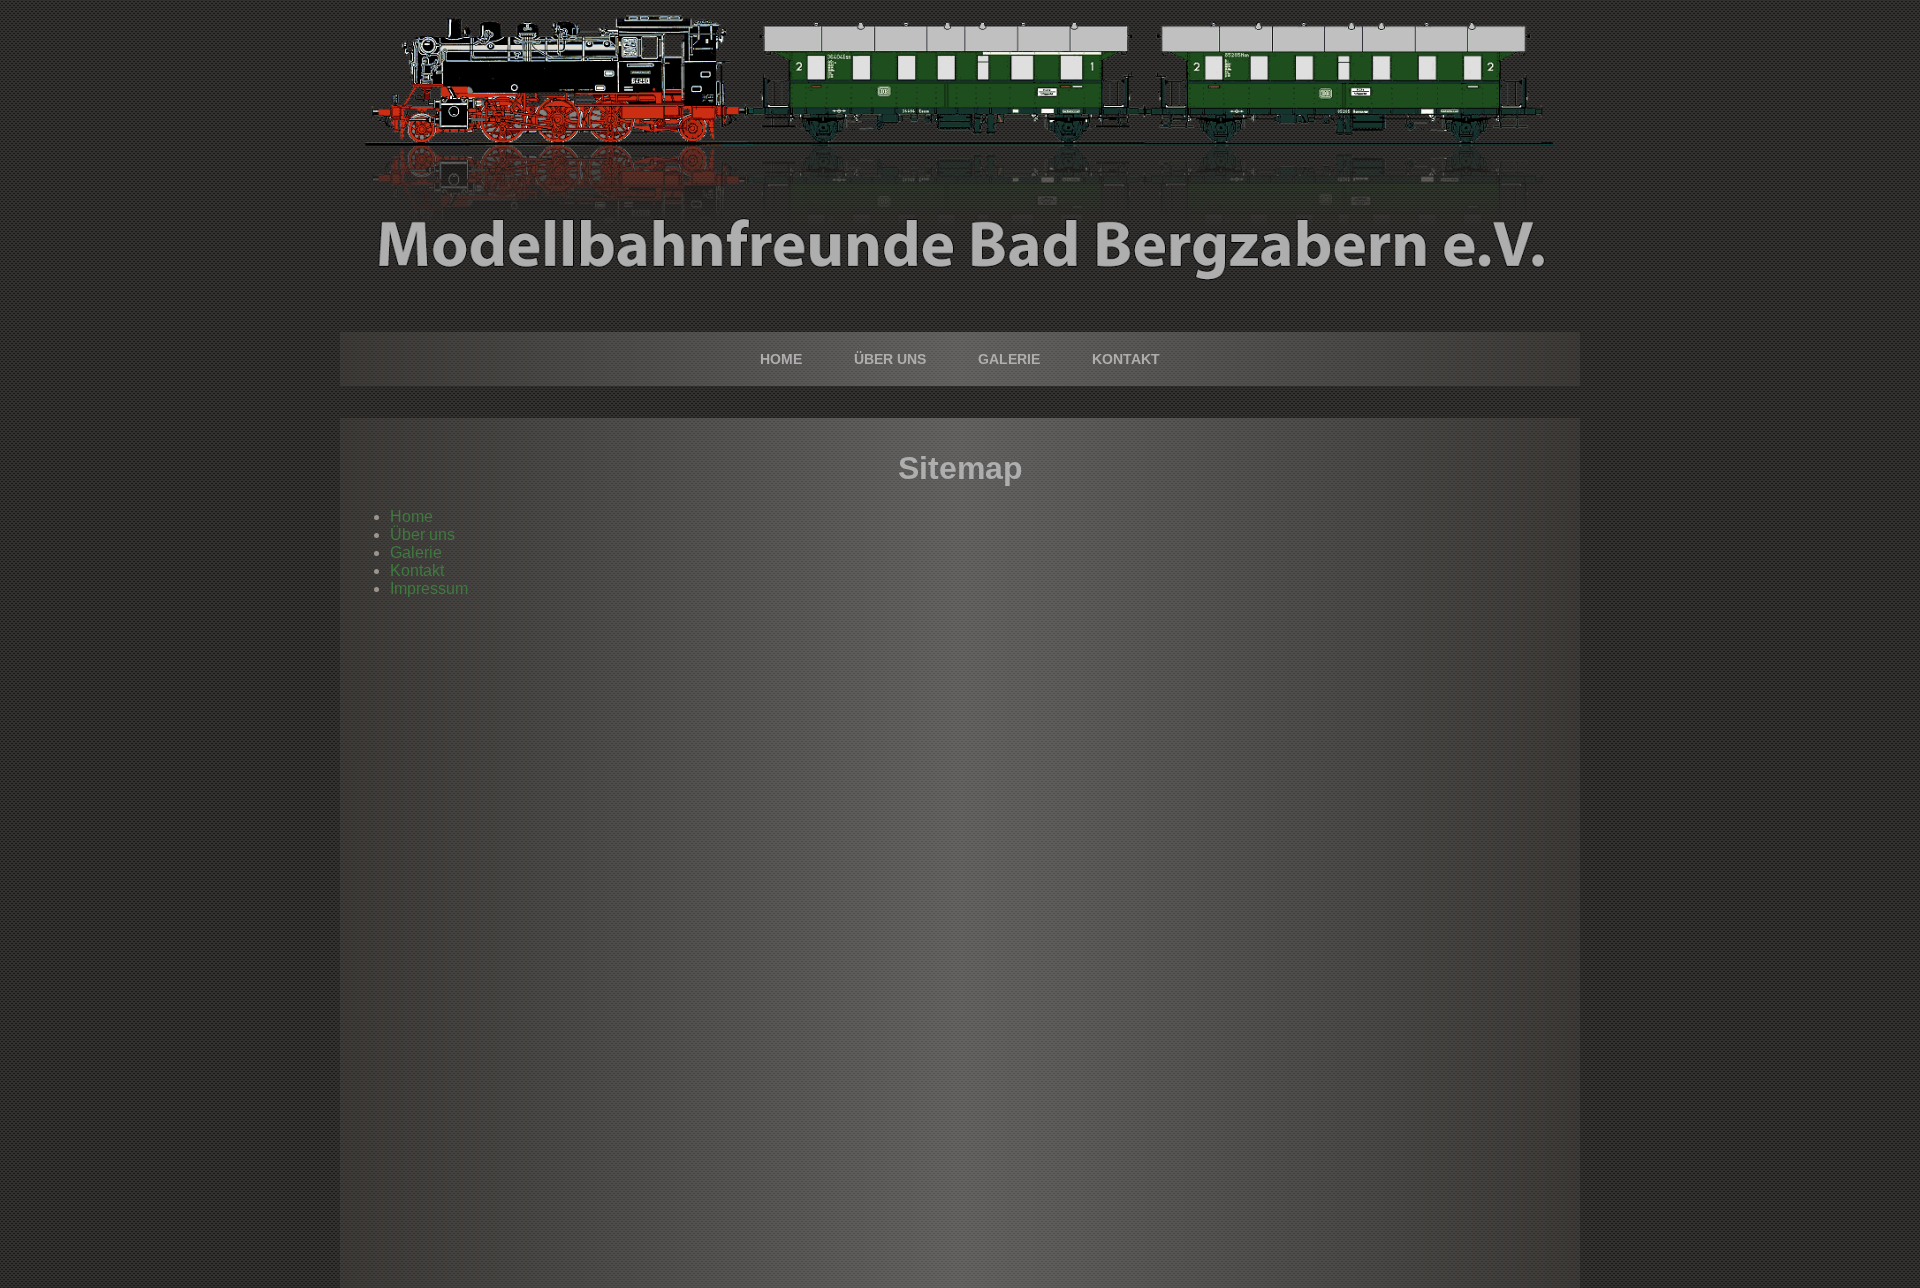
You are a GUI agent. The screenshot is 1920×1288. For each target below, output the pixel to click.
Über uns (890, 359)
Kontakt (1126, 359)
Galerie (1009, 359)
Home (781, 359)
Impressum (429, 588)
